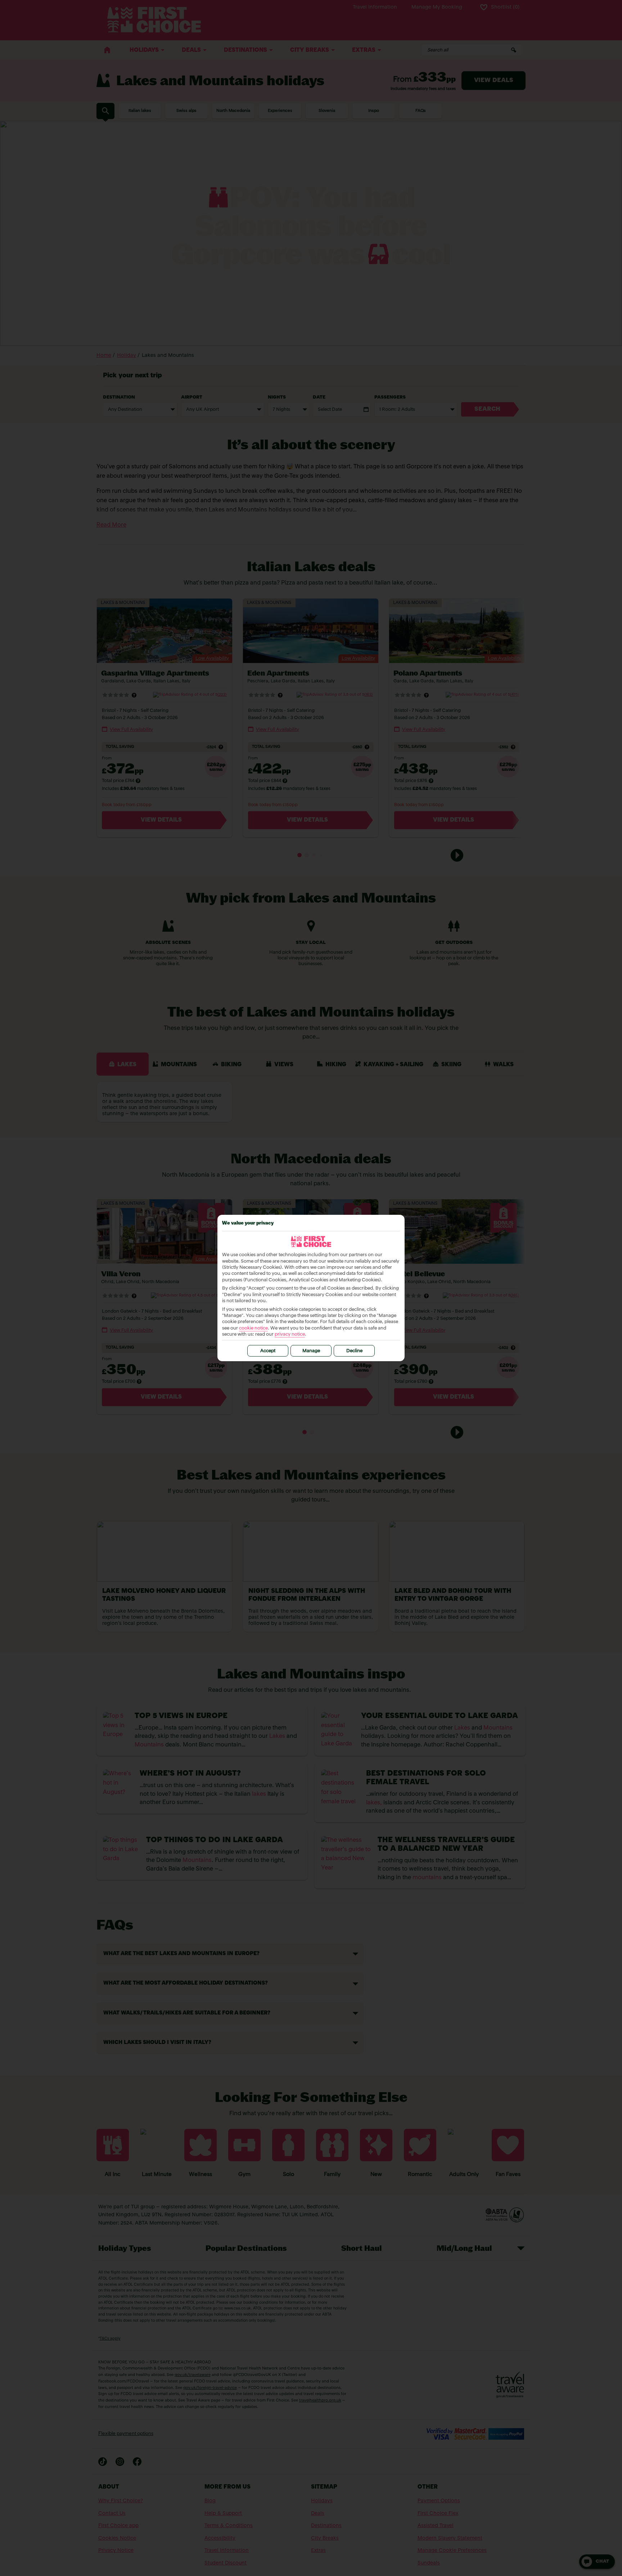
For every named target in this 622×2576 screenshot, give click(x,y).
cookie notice (253, 1328)
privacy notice (290, 1334)
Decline (354, 1351)
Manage (311, 1351)
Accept (268, 1351)
